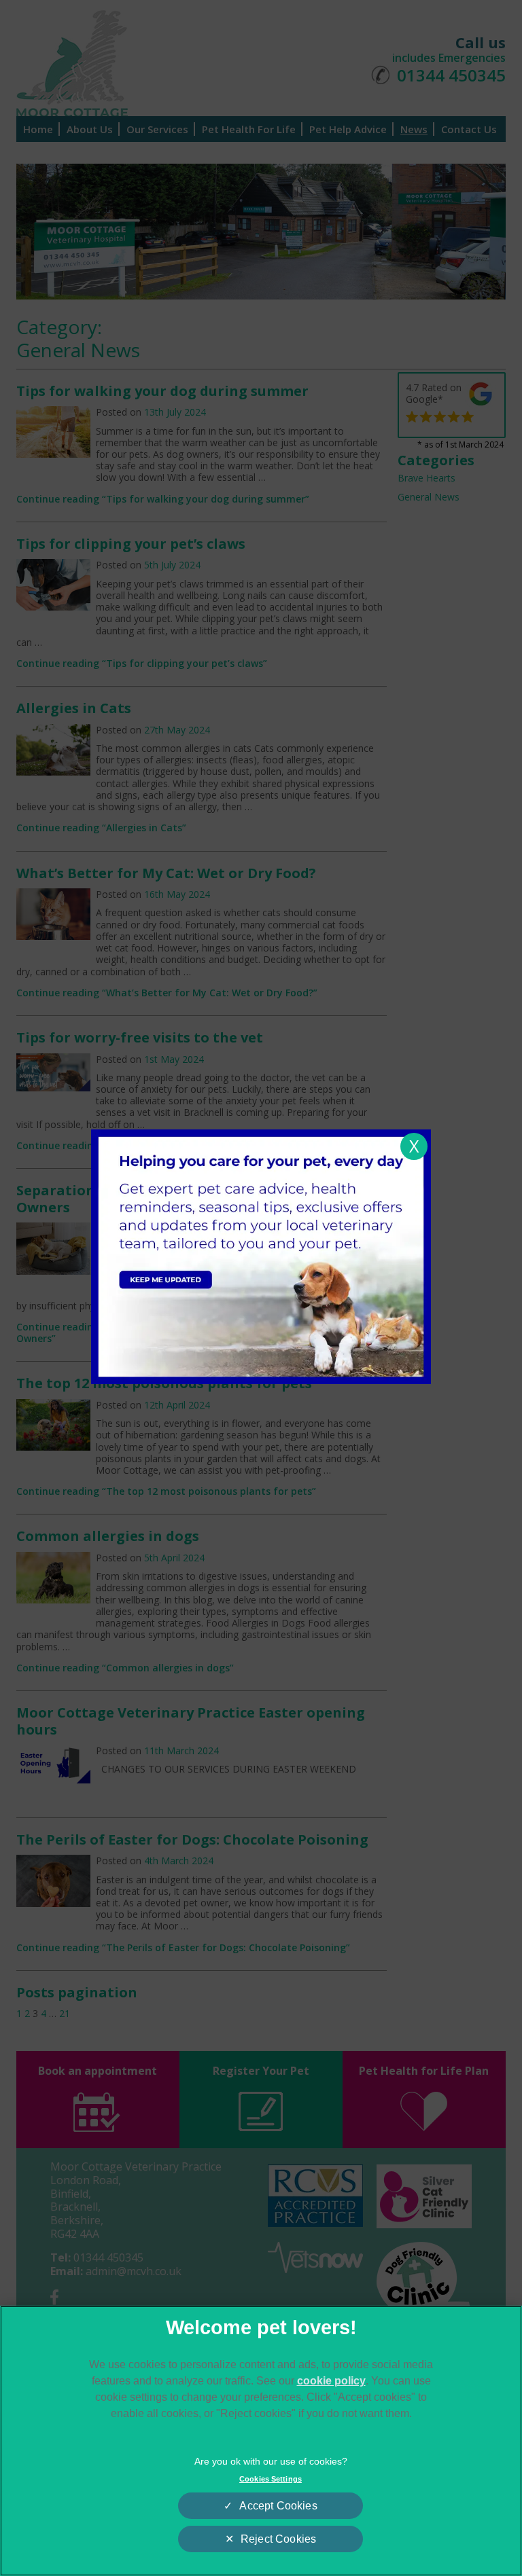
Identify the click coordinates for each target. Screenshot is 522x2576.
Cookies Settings (271, 2479)
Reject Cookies (278, 2539)
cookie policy (331, 2381)
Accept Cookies (278, 2506)
